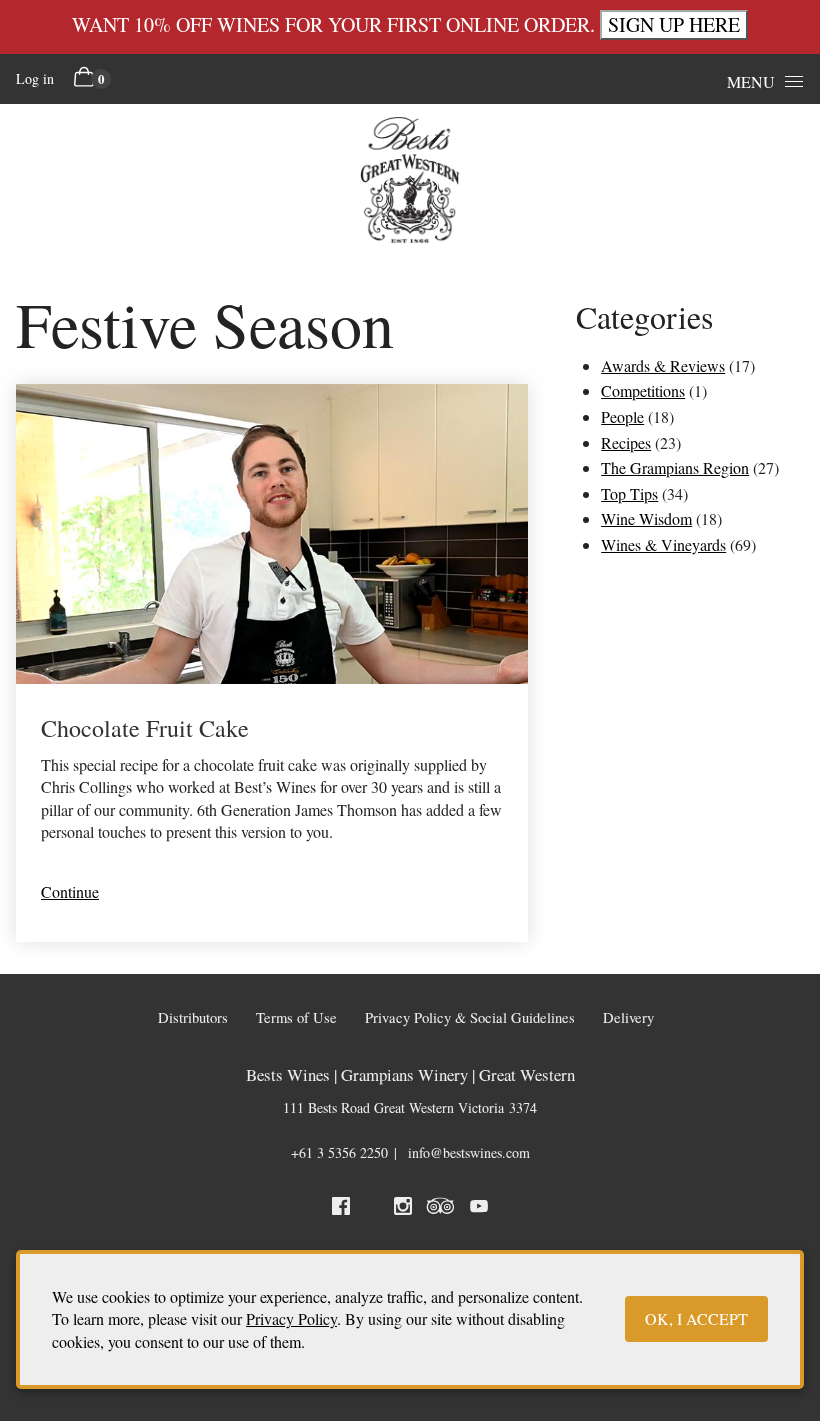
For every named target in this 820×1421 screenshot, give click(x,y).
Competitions (643, 390)
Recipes (626, 442)
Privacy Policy (291, 1318)
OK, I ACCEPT (696, 1318)
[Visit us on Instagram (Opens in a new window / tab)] (403, 1209)
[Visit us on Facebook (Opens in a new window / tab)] (341, 1209)
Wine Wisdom (646, 518)
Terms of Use (296, 1017)
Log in (35, 78)
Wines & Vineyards (663, 544)
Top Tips (629, 493)
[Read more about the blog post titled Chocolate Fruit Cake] (272, 663)
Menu (751, 81)
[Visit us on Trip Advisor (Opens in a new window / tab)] (441, 1209)
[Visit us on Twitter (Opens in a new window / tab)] (372, 1209)
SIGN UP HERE (674, 24)
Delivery (628, 1017)
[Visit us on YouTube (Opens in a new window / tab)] (479, 1209)
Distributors (193, 1017)
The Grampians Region (675, 467)
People (622, 416)
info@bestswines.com (469, 1152)
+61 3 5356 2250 (339, 1152)
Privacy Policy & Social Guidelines (470, 1017)
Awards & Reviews (663, 365)
